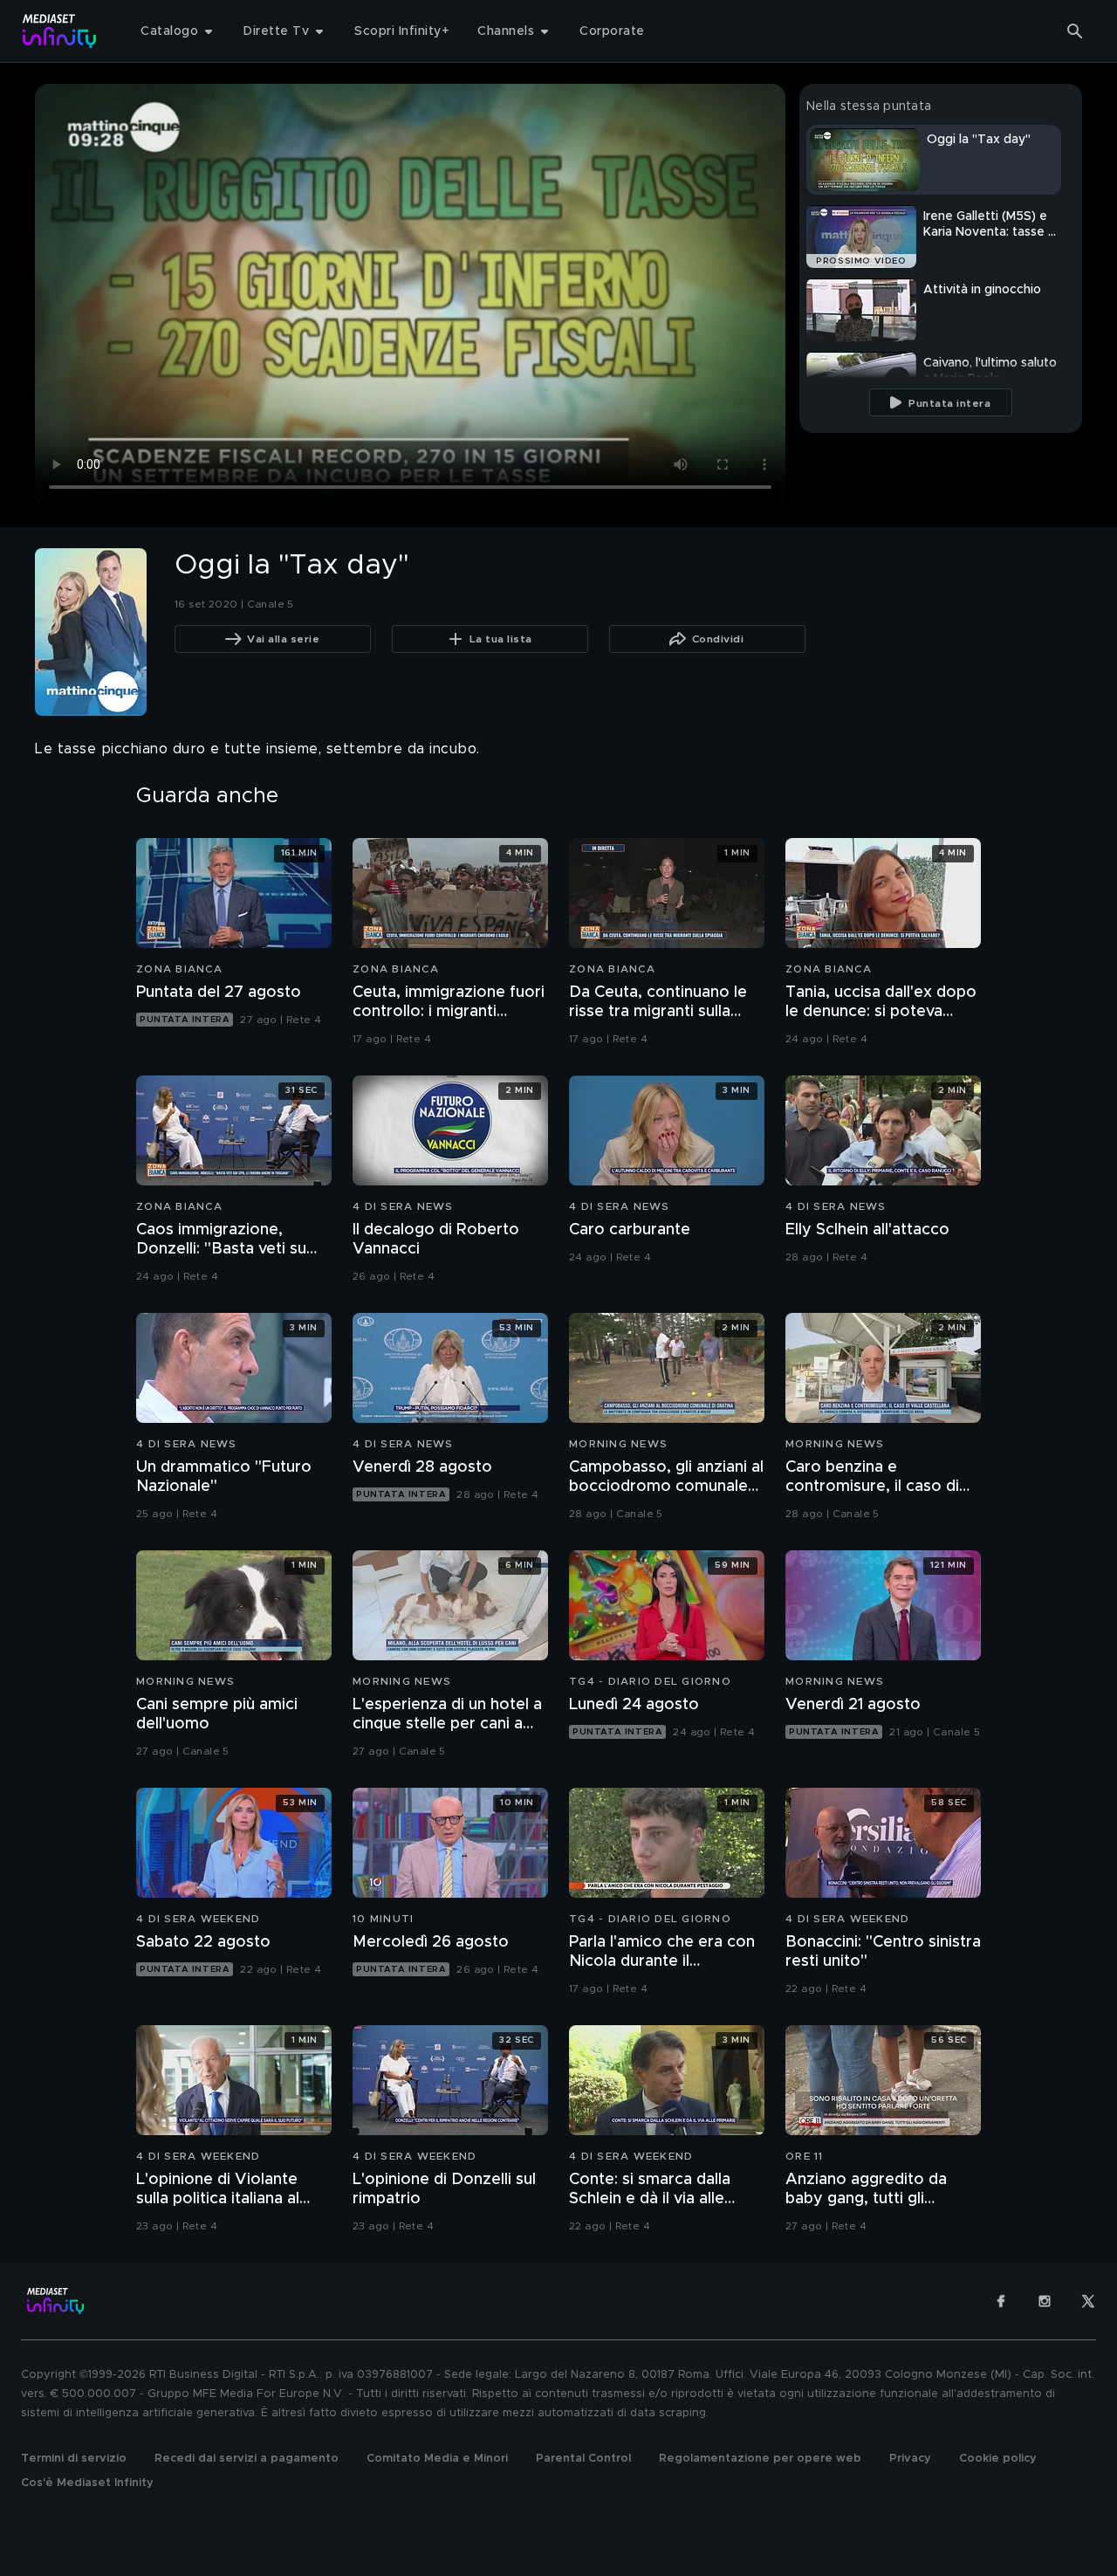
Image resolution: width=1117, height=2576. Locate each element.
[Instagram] (1045, 2301)
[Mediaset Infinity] (60, 31)
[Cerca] (1075, 31)
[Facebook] (1001, 2301)
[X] (1088, 2301)
